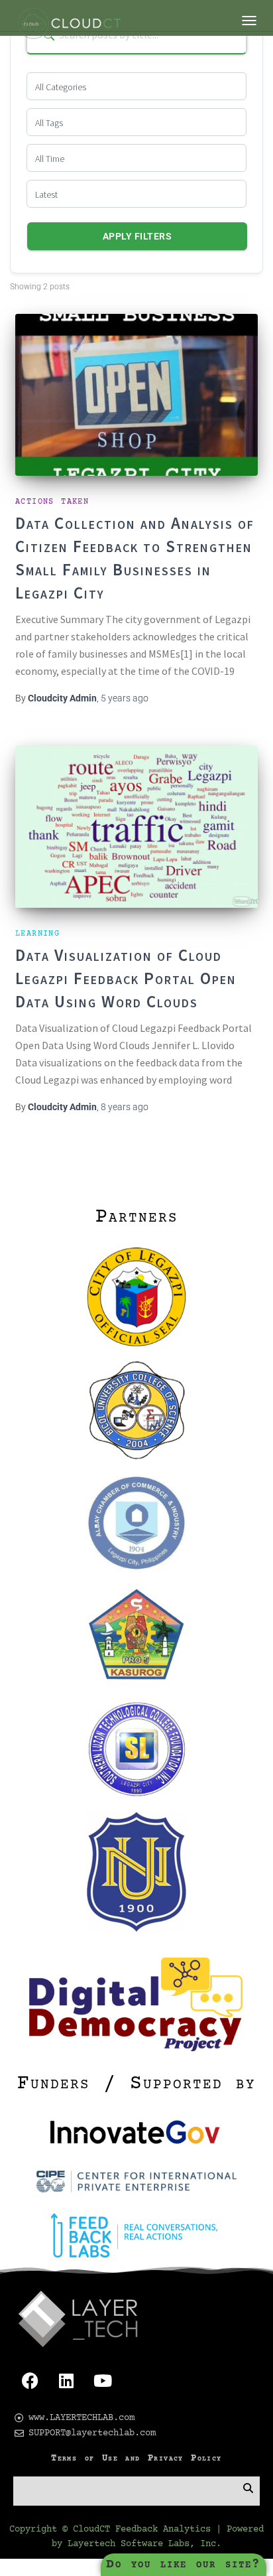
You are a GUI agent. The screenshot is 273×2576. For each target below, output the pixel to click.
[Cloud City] (73, 27)
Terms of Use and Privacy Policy (136, 2459)
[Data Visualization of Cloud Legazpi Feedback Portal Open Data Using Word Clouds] (136, 827)
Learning (37, 934)
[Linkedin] (66, 2381)
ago (125, 698)
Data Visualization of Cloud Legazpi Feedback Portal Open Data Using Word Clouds (126, 978)
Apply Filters (137, 236)
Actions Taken (52, 502)
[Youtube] (103, 2381)
